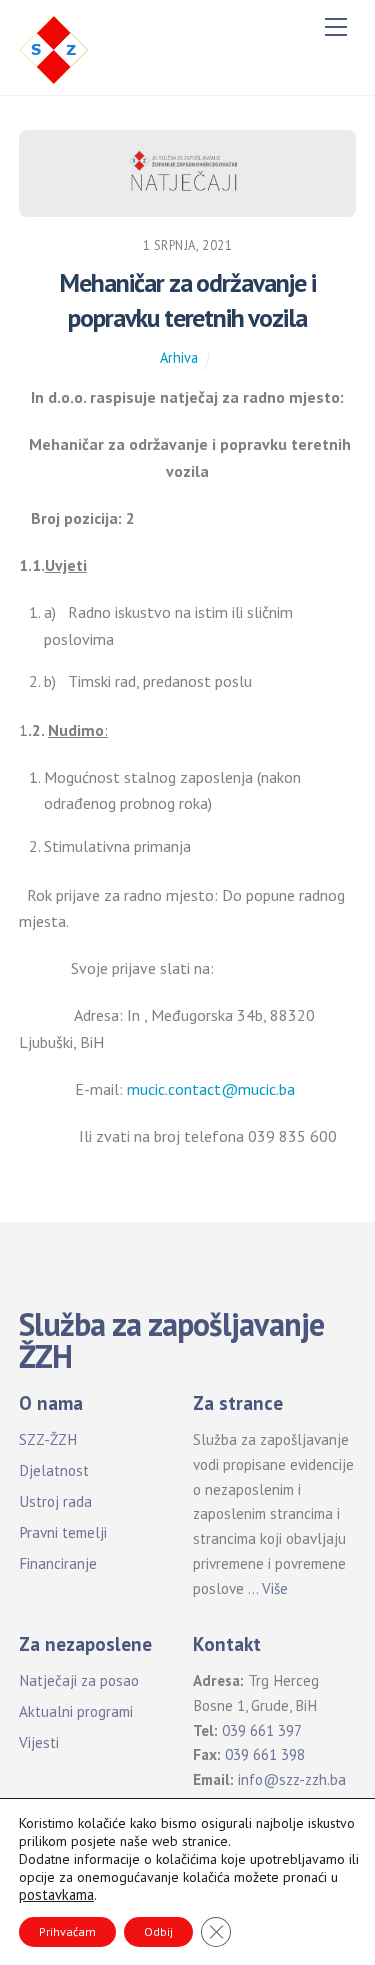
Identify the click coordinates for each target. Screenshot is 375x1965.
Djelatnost (54, 1470)
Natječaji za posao (79, 1680)
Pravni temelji (63, 1532)
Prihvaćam (67, 1931)
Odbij (158, 1931)
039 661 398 (265, 1754)
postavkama (56, 1895)
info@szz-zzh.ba (292, 1779)
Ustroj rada (55, 1501)
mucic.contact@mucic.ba (211, 1089)
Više (275, 1588)
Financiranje (58, 1563)
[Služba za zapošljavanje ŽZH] (54, 48)
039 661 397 (262, 1730)
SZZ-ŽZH (48, 1439)
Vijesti (39, 1742)
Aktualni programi (76, 1711)
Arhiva (179, 357)
